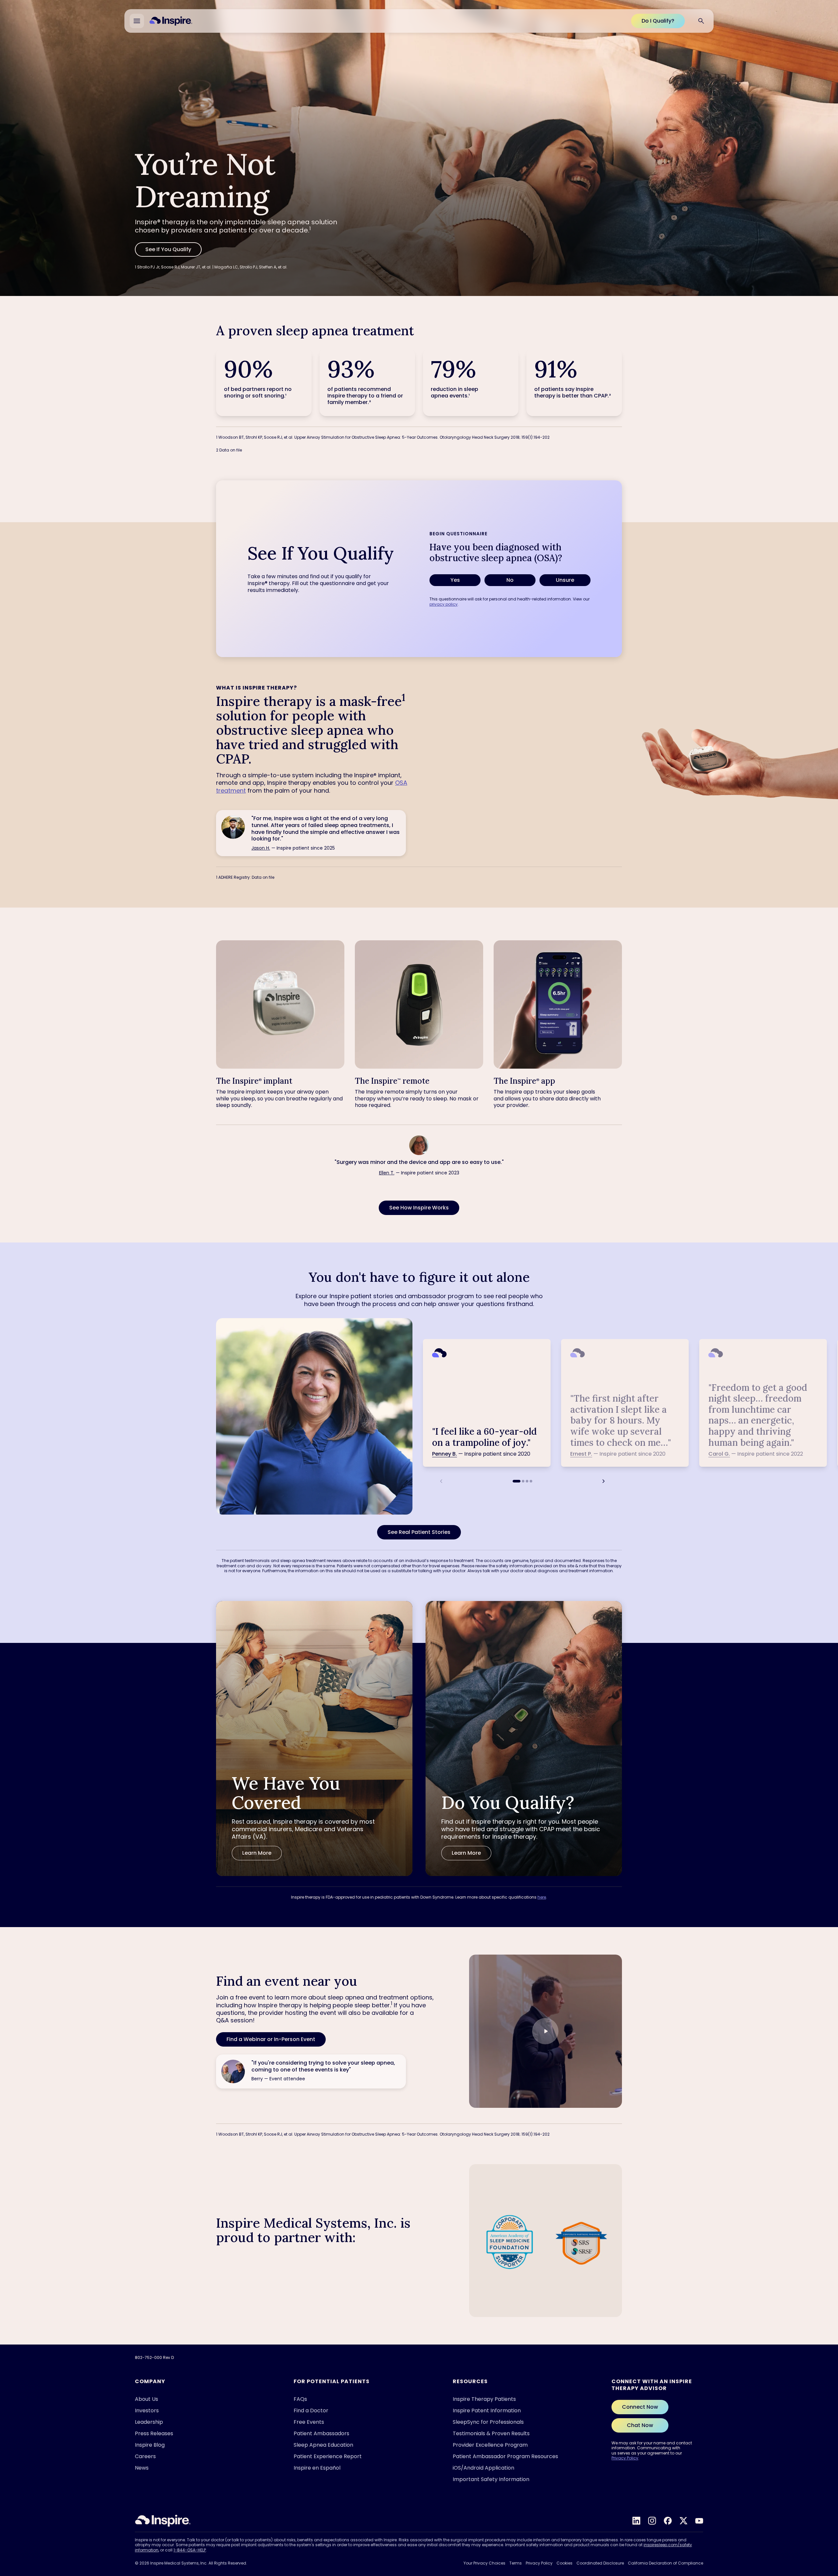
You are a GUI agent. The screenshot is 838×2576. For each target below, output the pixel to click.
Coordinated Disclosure (600, 2563)
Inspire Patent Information (487, 2410)
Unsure (565, 580)
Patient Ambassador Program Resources (505, 2456)
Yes (455, 580)
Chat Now (640, 2425)
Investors (147, 2410)
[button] (546, 2031)
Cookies (565, 2563)
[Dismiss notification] (815, 2503)
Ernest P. (581, 1454)
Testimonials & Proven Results (491, 2433)
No (510, 580)
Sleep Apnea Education (323, 2445)
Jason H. (261, 848)
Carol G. (719, 1454)
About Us (146, 2399)
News (142, 2468)
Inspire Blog (150, 2445)
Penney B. (445, 1454)
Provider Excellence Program (490, 2445)
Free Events (309, 2422)
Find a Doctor (311, 2410)
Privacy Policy (625, 2458)
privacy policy (444, 604)
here (542, 1897)
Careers (145, 2456)
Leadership (149, 2422)
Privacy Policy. (701, 2559)
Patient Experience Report (328, 2456)
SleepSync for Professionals (488, 2422)
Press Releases (154, 2433)
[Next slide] (604, 1481)
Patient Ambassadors (321, 2433)
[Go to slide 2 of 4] (523, 1481)
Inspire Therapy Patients (484, 2399)
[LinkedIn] (636, 2521)
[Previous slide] (441, 1481)
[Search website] (701, 21)
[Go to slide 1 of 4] (517, 1481)
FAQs (300, 2399)
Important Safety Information (491, 2479)
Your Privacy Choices (484, 2563)
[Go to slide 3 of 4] (527, 1481)
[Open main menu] (137, 21)
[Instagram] (652, 2521)
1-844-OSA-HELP (190, 2550)
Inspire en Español (317, 2468)
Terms (516, 2563)
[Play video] (545, 2031)
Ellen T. (387, 1173)
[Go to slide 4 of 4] (531, 1481)
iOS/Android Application (483, 2468)
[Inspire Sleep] (163, 2521)
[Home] (171, 21)
